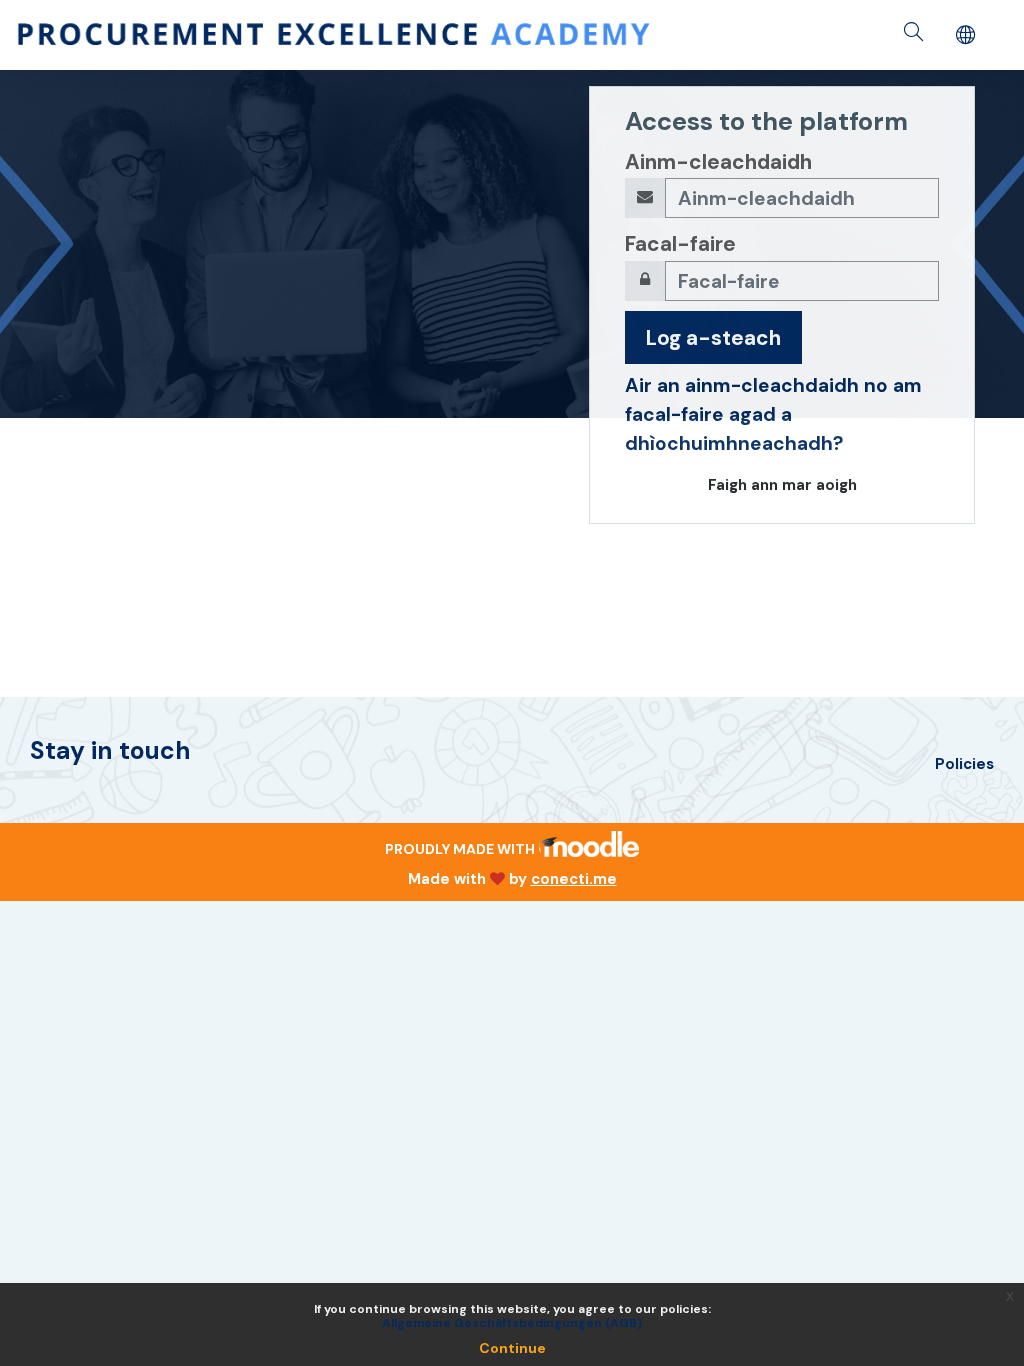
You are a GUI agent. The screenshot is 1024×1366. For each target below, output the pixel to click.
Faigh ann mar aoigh (782, 485)
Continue (512, 1348)
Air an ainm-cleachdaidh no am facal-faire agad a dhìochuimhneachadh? (773, 414)
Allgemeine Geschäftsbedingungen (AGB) (512, 1323)
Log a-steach (713, 337)
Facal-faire (680, 243)
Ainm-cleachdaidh (718, 161)
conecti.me (574, 879)
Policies (964, 764)
